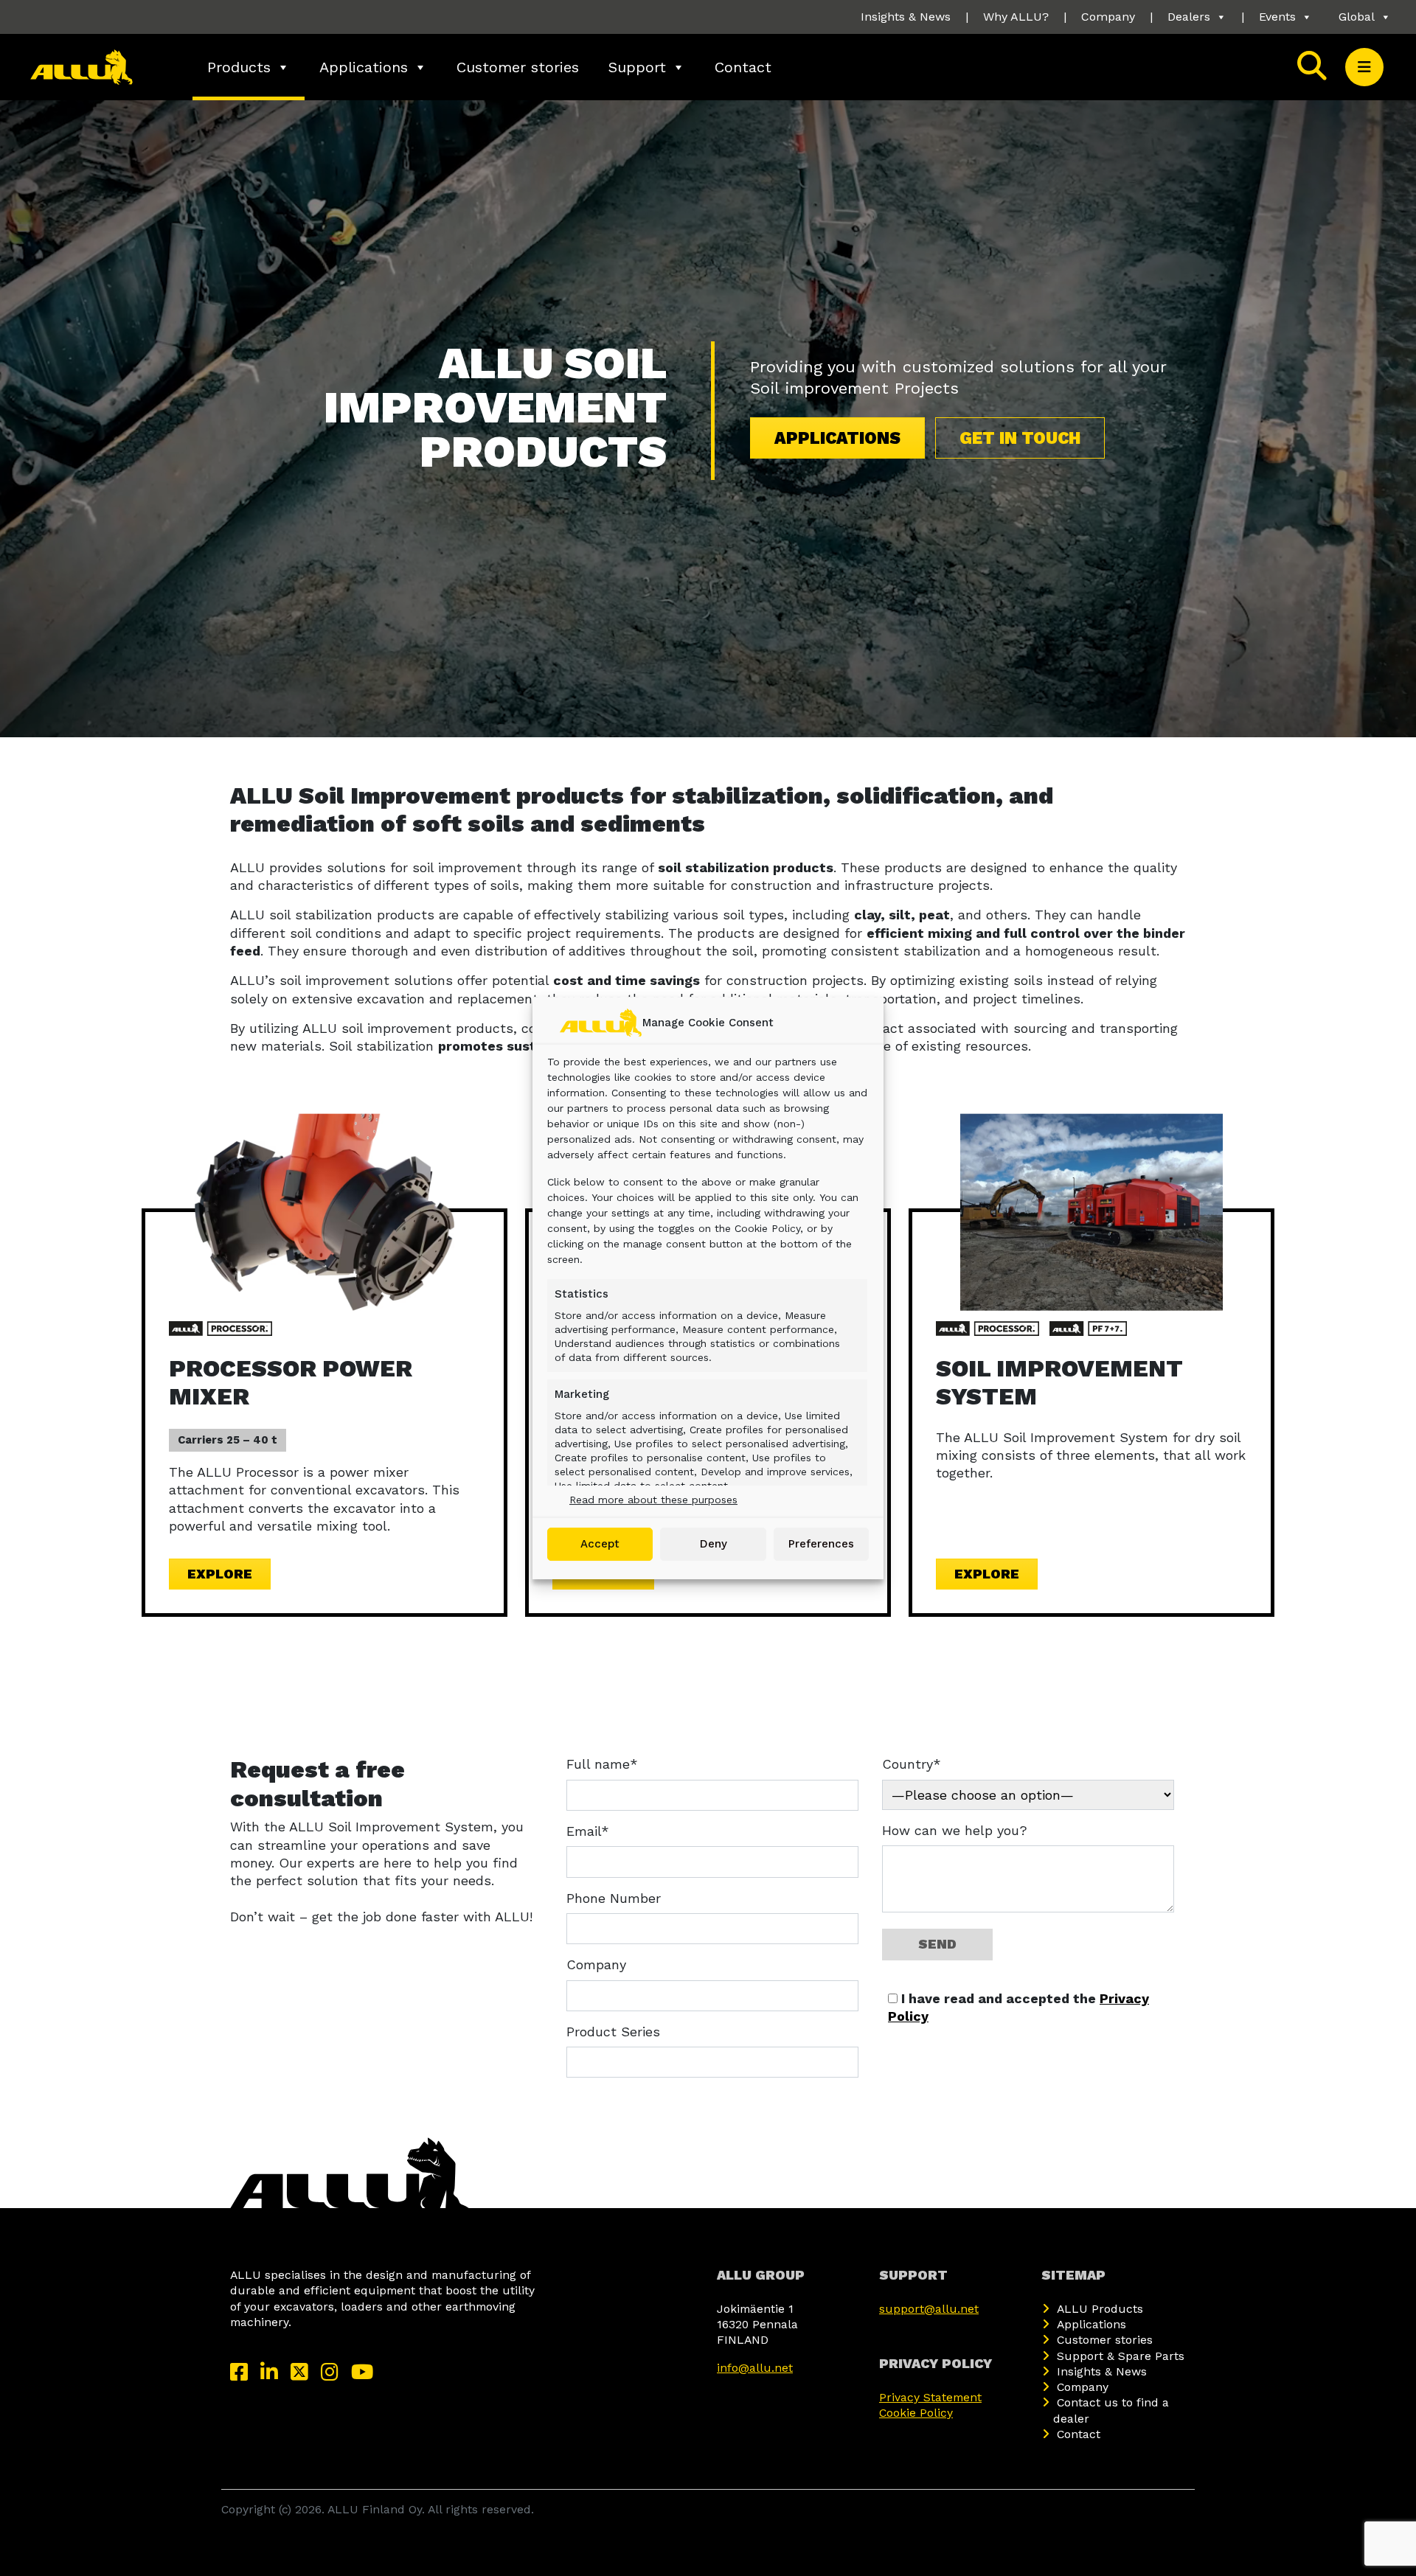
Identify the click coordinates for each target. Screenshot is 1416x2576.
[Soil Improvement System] (1091, 1211)
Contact (743, 67)
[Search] (1312, 67)
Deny (714, 1544)
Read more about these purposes (653, 1500)
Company (1108, 17)
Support (637, 67)
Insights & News (906, 17)
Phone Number (614, 1898)
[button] (1364, 67)
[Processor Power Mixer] (324, 1211)
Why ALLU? (1016, 17)
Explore (220, 1574)
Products (239, 67)
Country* (912, 1764)
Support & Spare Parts (1121, 2356)
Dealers (1189, 17)
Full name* (602, 1764)
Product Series (613, 2032)
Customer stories (518, 67)
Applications (364, 67)
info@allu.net (755, 2368)
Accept (600, 1544)
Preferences (821, 1544)
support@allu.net (929, 2309)
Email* (588, 1831)
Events (1277, 17)
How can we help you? (955, 1830)
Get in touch (1020, 438)
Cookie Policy (916, 2413)
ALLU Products (1100, 2309)
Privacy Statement (930, 2397)
